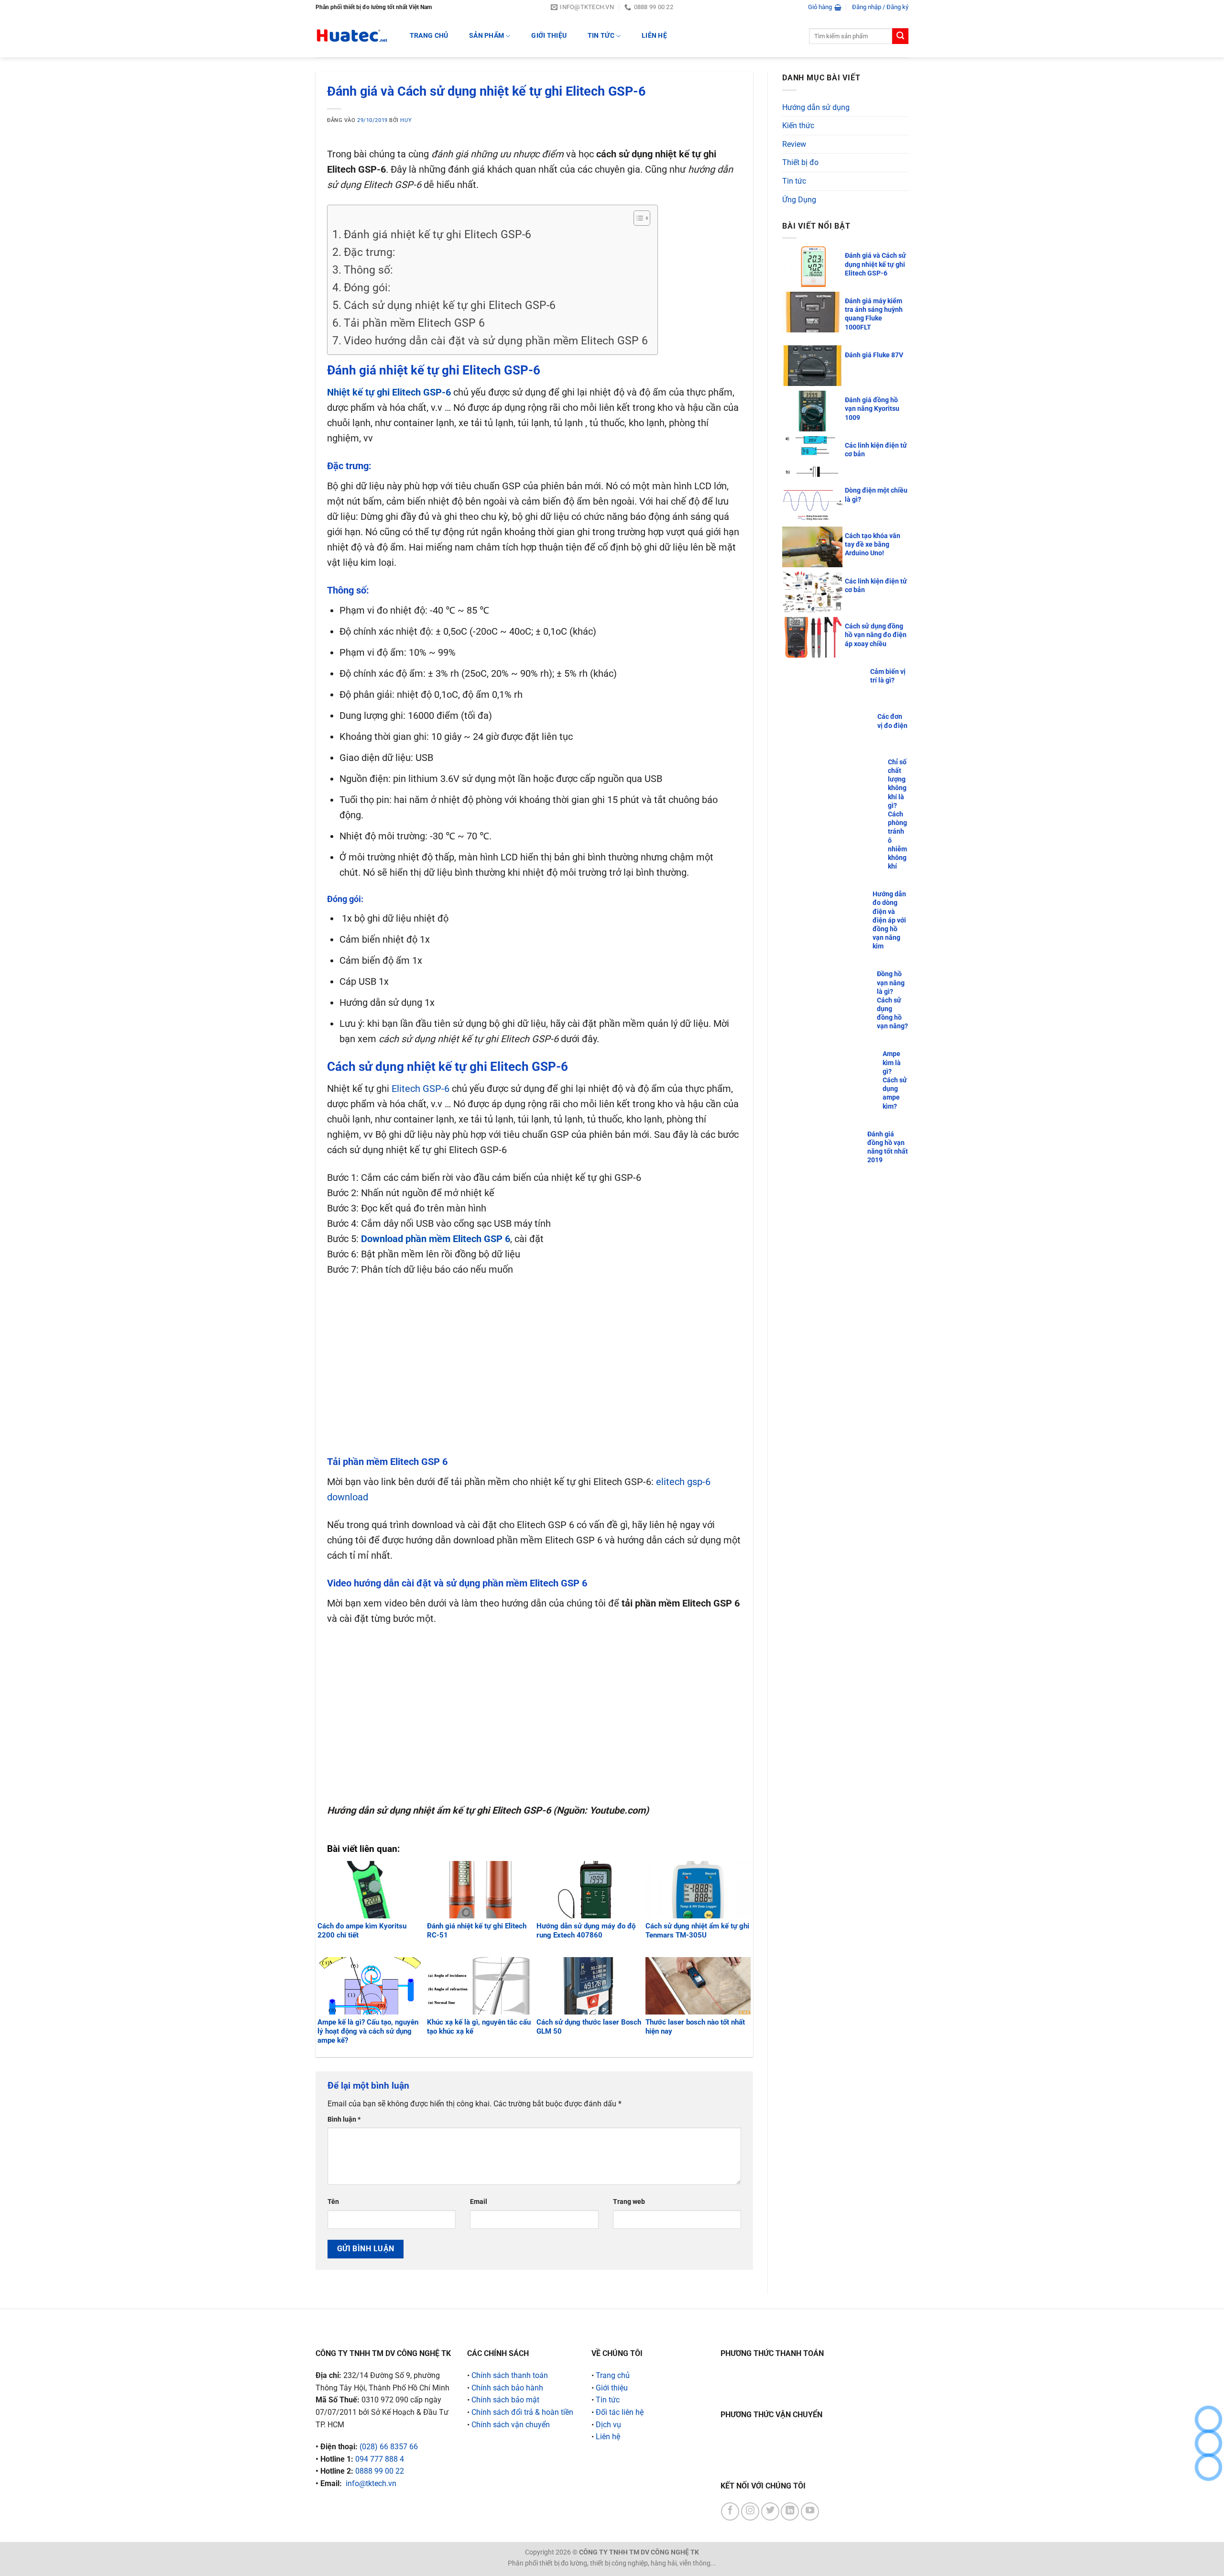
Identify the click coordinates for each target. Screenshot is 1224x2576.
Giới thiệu (549, 36)
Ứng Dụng (799, 200)
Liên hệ (654, 36)
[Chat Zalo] (1208, 2443)
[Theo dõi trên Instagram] (750, 2511)
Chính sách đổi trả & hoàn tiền (522, 2412)
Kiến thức (798, 126)
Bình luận (344, 2119)
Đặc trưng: (371, 252)
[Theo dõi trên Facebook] (730, 2511)
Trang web (629, 2202)
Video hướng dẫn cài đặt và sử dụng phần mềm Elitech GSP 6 (496, 341)
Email (479, 2202)
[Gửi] (900, 36)
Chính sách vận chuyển (511, 2425)
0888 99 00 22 (380, 2471)
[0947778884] (1208, 2419)
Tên (333, 2202)
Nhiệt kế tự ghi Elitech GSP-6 (389, 392)
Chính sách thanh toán (510, 2375)
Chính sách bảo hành (507, 2388)
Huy (406, 120)
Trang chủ (613, 2375)
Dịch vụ (608, 2425)
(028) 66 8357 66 (389, 2447)
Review (794, 144)
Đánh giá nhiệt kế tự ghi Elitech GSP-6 (437, 235)
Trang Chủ (429, 36)
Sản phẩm (486, 36)
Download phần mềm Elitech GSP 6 (436, 1239)
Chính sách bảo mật (505, 2400)
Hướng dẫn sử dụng (816, 107)
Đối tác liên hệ (620, 2412)
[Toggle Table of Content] (637, 218)
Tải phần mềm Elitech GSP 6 (414, 323)
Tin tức (601, 36)
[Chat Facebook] (1208, 2467)
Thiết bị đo (800, 162)
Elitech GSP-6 (421, 1089)
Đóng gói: (367, 288)
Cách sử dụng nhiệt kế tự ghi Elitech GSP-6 (450, 305)
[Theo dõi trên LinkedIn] (790, 2511)
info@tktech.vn (371, 2483)
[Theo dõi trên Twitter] (770, 2511)
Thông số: (370, 270)
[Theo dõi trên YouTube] (810, 2511)
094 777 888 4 (380, 2459)
